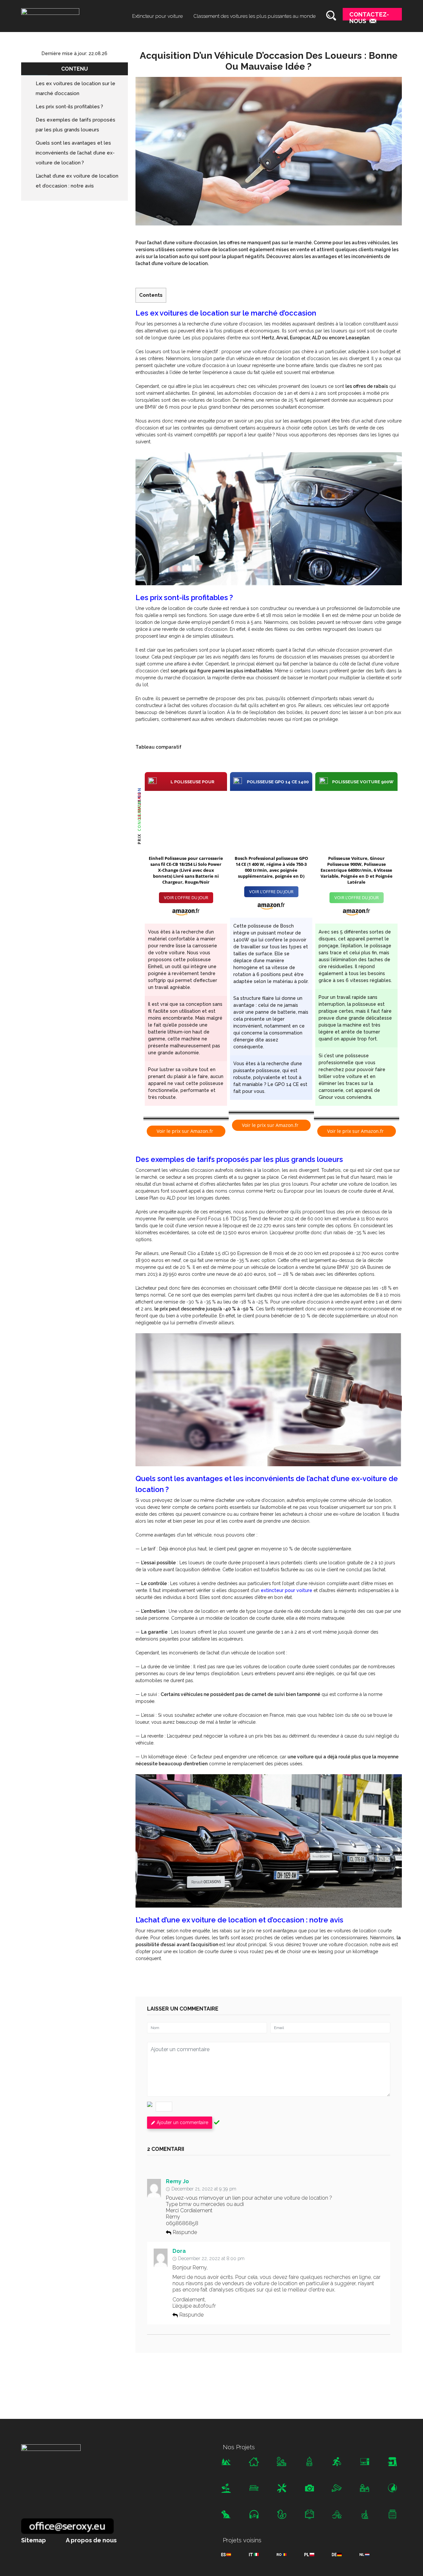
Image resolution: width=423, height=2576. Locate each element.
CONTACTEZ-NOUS (369, 16)
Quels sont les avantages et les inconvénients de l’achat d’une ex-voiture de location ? (75, 153)
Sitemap (34, 2540)
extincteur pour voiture (287, 1590)
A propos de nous (91, 2540)
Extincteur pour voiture (157, 16)
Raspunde (185, 2233)
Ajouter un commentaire (182, 2122)
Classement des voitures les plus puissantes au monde (254, 16)
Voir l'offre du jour (186, 898)
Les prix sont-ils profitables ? (69, 107)
